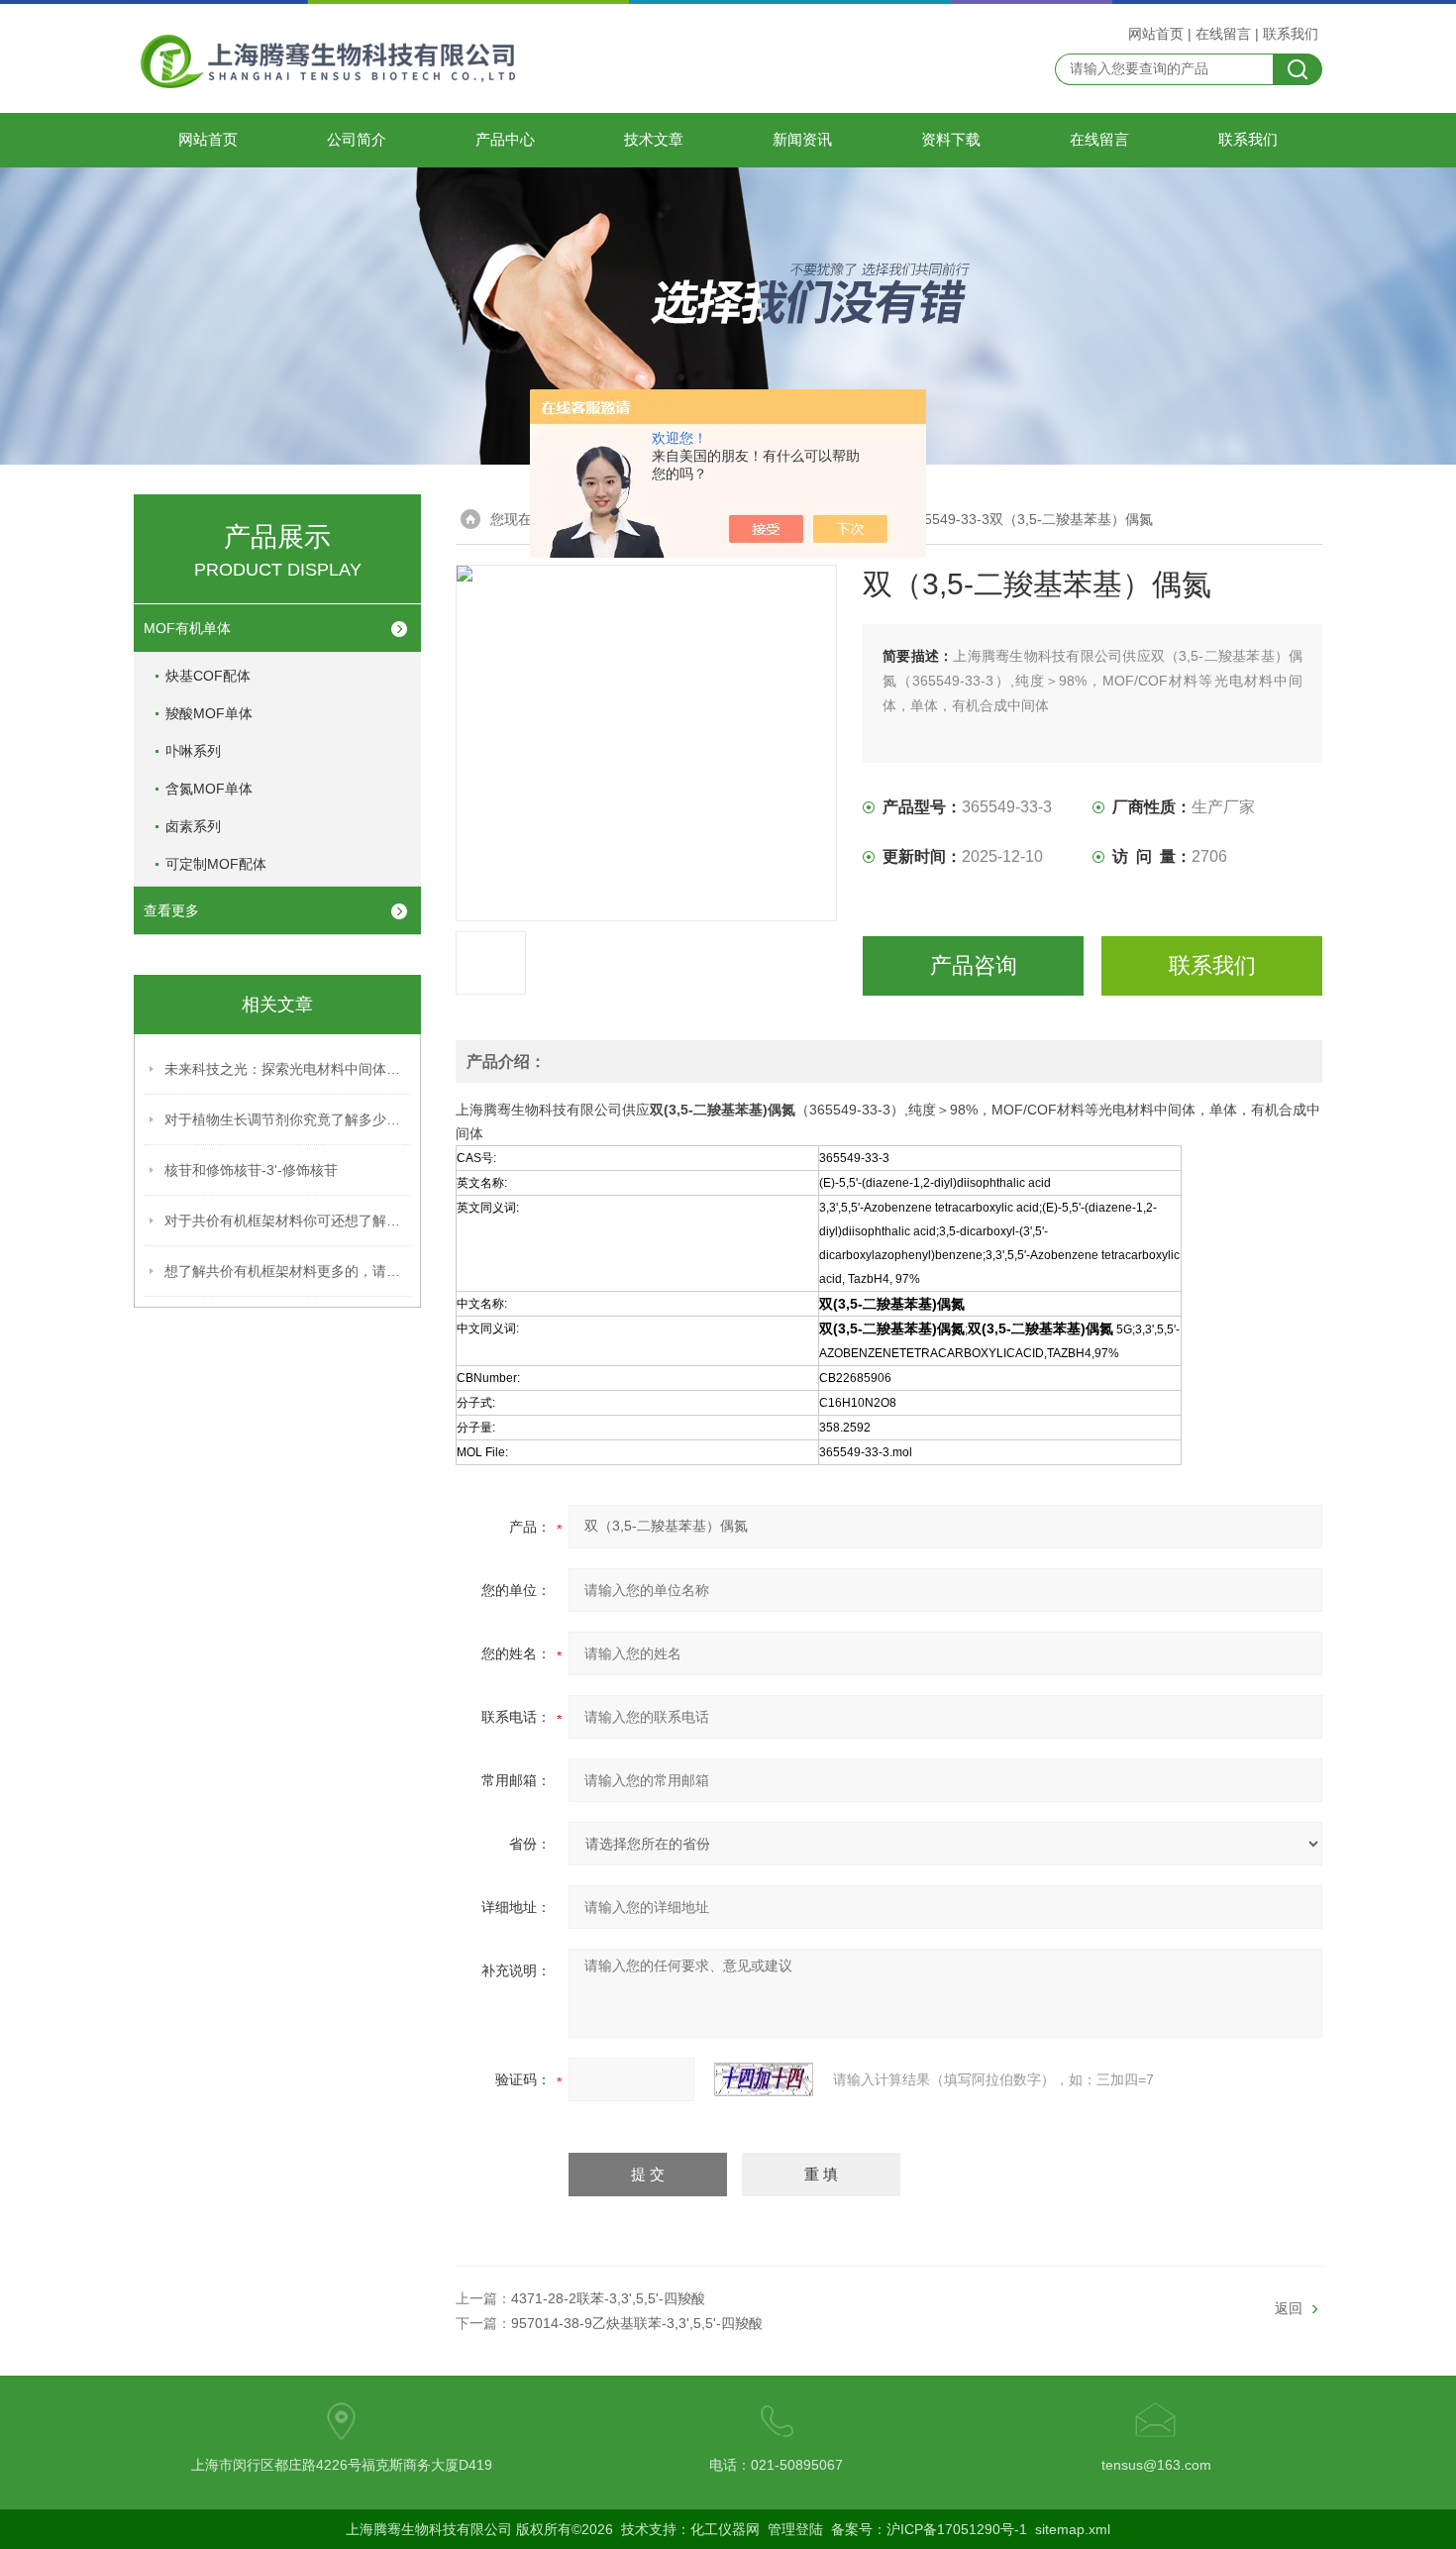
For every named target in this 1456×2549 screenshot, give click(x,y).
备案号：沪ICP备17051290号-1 (929, 2529)
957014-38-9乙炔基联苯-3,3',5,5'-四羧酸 (637, 2323)
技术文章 (654, 140)
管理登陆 (795, 2529)
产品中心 (505, 140)
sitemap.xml (1073, 2529)
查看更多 (171, 910)
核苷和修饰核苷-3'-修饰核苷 (251, 1170)
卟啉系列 (193, 751)
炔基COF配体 (208, 676)
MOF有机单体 (187, 628)
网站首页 (1156, 34)
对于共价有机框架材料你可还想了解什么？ (288, 1221)
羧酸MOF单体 (209, 713)
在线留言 (1223, 34)
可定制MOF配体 (216, 864)
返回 (1289, 2308)
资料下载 (951, 140)
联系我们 (1291, 34)
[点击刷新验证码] (764, 2079)
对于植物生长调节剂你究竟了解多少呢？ (288, 1119)
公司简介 (357, 140)
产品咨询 (974, 965)
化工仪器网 (725, 2529)
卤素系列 (193, 826)
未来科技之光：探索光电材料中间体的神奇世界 (288, 1069)
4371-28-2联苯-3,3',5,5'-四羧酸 (608, 2298)
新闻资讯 (802, 140)
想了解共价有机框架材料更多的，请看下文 (288, 1271)
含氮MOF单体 (209, 789)
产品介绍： (506, 1062)
